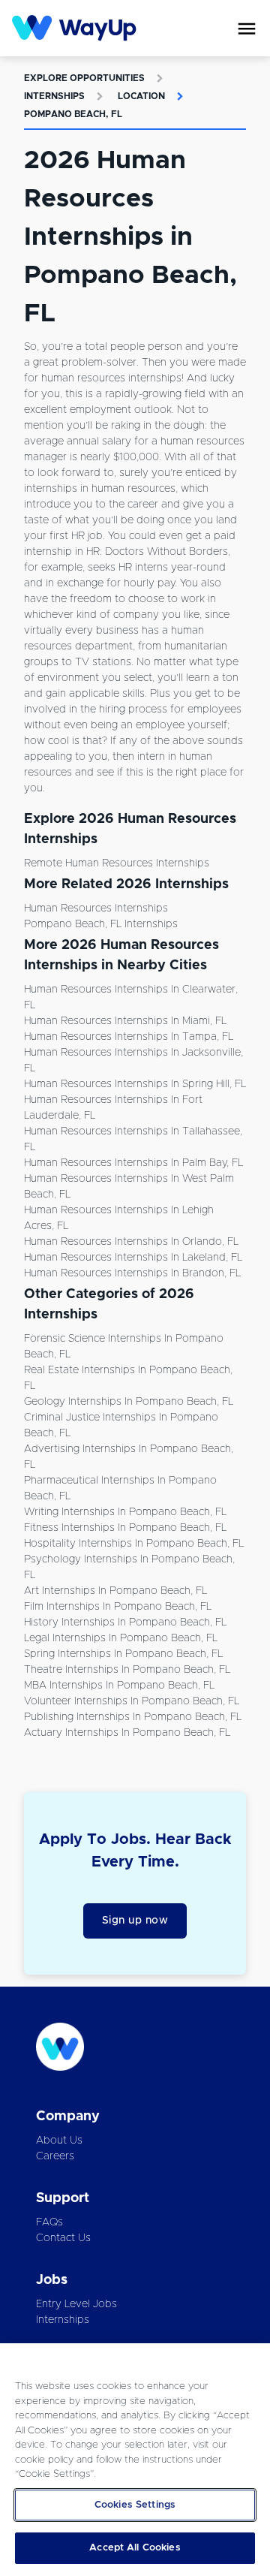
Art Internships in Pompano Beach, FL (115, 1591)
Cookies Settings (135, 2505)
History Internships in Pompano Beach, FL (125, 1622)
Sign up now (135, 1921)
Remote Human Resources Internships (117, 863)
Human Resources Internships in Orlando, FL (131, 1242)
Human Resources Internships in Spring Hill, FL (135, 1084)
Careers (55, 2156)
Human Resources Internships (96, 908)
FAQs (49, 2222)
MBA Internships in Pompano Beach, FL (119, 1686)
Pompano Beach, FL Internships (101, 924)
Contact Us (63, 2238)
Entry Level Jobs (76, 2304)
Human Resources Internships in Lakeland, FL (133, 1258)
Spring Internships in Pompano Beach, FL (123, 1654)
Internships (54, 96)
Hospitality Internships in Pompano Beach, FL (134, 1544)
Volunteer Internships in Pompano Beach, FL (132, 1701)
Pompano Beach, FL (73, 114)
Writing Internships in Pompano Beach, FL (125, 1512)
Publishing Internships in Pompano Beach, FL (133, 1717)
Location (141, 96)
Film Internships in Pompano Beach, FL (118, 1607)
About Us (59, 2141)
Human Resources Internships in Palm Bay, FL (133, 1163)
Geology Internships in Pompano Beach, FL (129, 1402)
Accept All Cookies (135, 2548)
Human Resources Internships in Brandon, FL (132, 1273)
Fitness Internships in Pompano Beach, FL (125, 1528)
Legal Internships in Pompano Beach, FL (121, 1638)
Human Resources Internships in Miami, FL (125, 1021)
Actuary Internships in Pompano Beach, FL (127, 1733)
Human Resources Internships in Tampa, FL (129, 1037)
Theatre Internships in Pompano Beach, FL (127, 1670)
